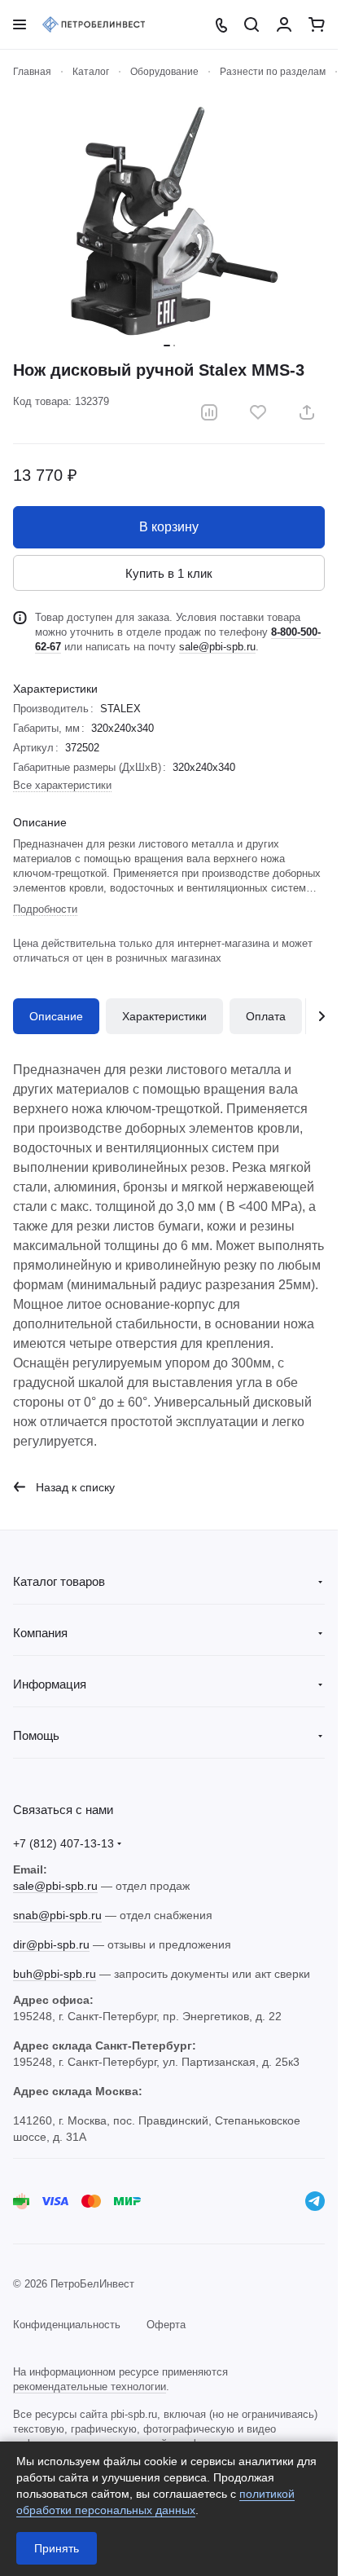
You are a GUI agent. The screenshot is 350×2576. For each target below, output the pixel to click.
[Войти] (284, 24)
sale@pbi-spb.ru (217, 647)
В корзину (169, 527)
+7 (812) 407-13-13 (63, 1843)
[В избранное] (258, 412)
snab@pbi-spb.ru (57, 1915)
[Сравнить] (209, 412)
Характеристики (164, 1016)
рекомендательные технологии (90, 2387)
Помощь (36, 1735)
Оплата (266, 1016)
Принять (57, 2548)
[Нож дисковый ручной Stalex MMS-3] (169, 220)
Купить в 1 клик (169, 573)
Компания (40, 1633)
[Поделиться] (307, 412)
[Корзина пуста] (317, 24)
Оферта (166, 2325)
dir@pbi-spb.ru (51, 1944)
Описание (56, 1016)
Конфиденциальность (67, 2325)
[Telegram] (315, 2201)
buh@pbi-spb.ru (55, 1974)
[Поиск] (252, 24)
